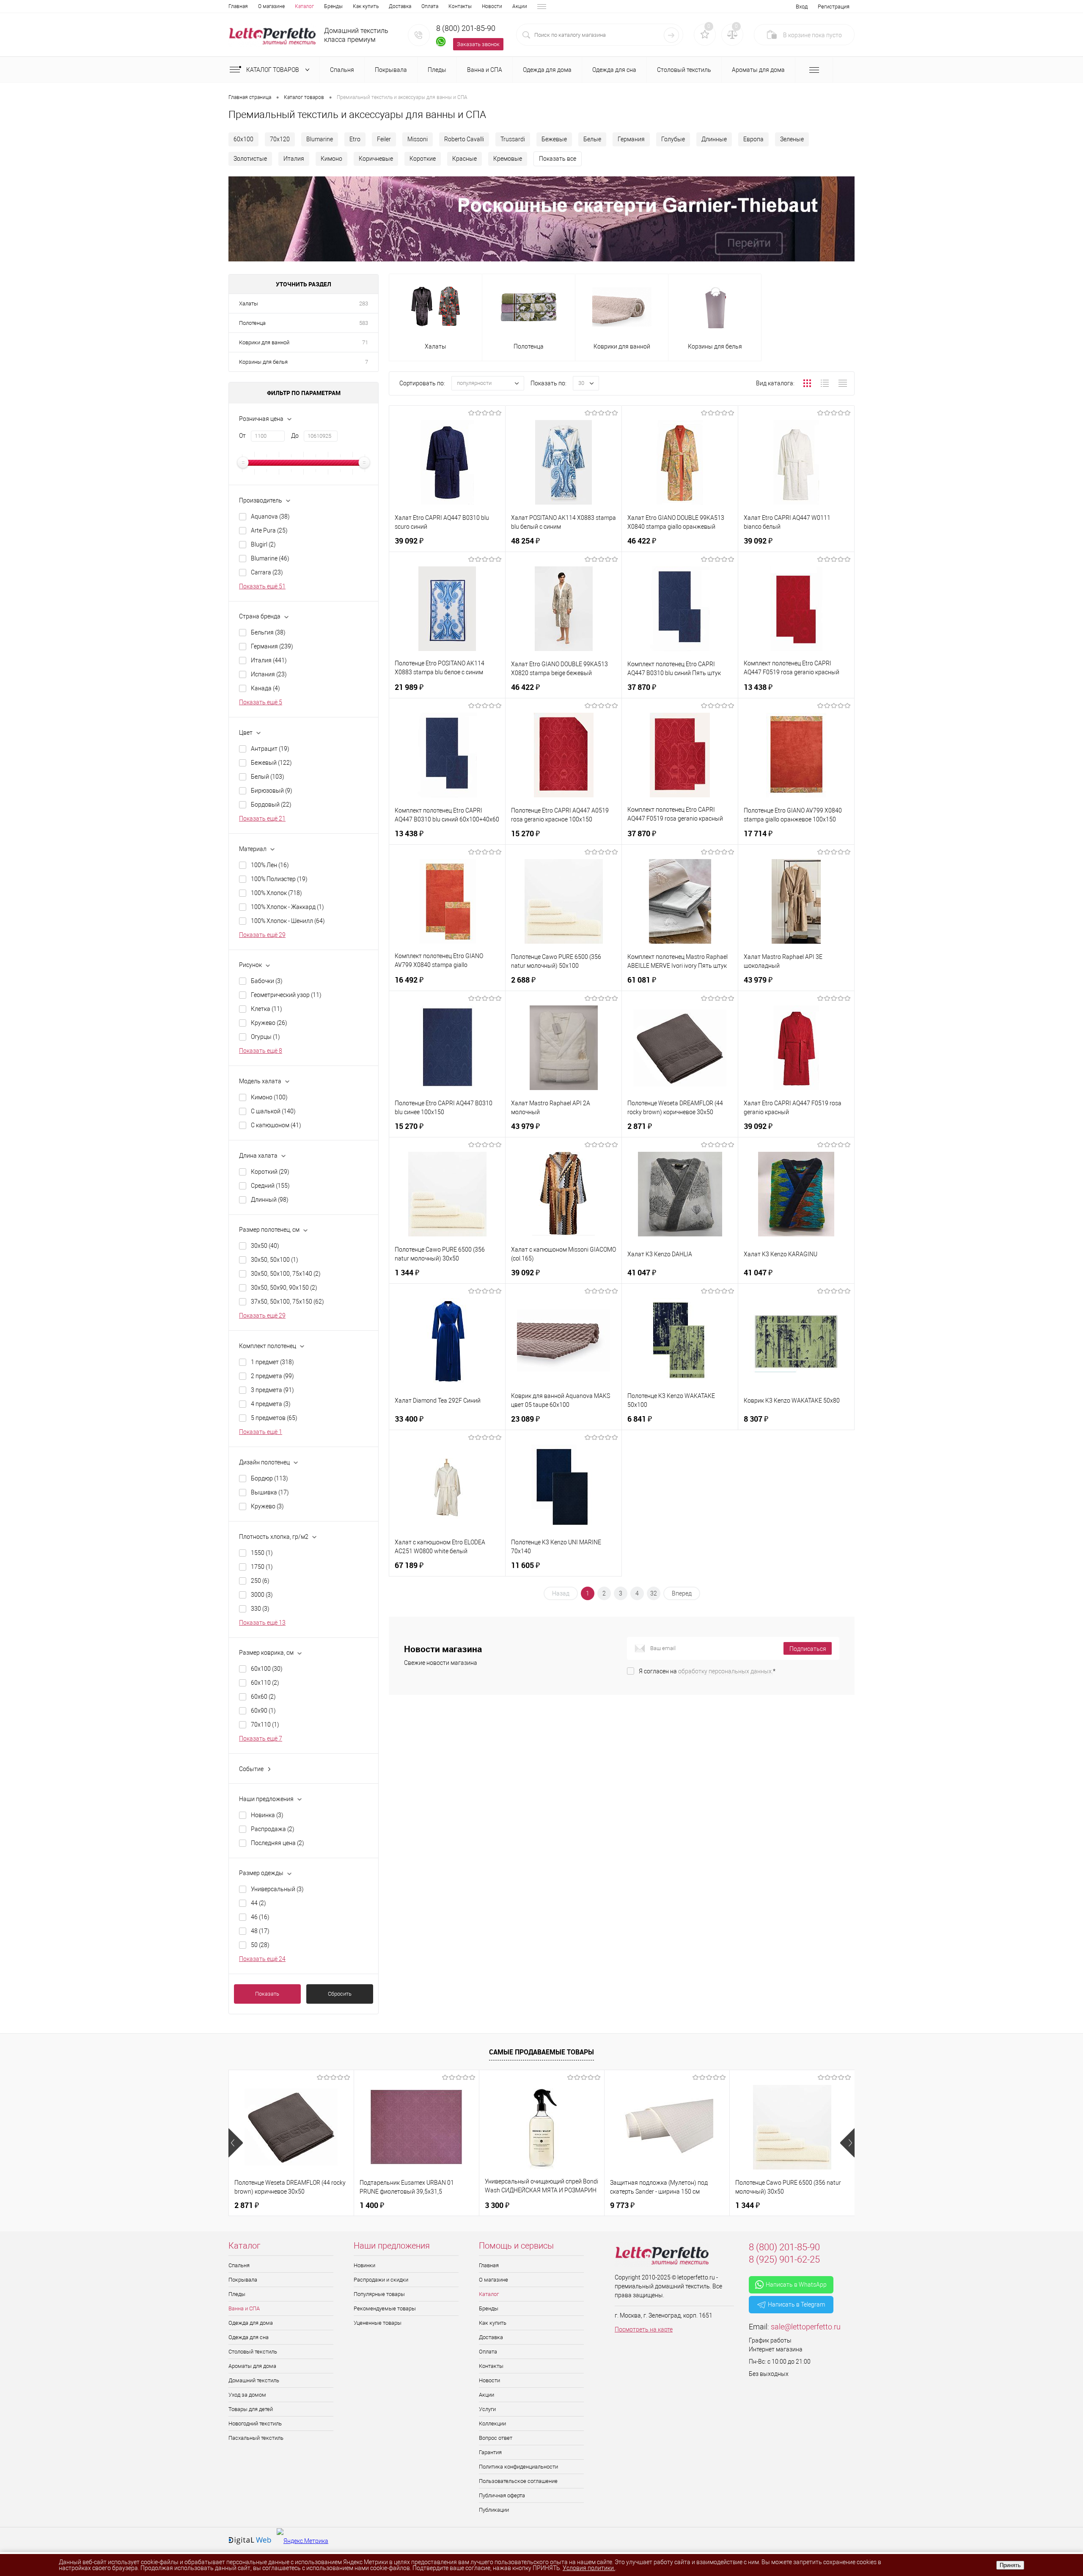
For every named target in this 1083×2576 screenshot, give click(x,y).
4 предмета (271, 1404)
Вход (802, 7)
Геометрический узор (286, 995)
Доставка (400, 6)
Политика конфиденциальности (518, 2467)
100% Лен (270, 865)
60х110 (265, 1683)
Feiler (384, 139)
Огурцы (265, 1037)
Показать (267, 1994)
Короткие (423, 159)
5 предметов (274, 1418)
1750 (262, 1567)
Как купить (366, 6)
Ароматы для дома (252, 2366)
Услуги (487, 2409)
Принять (1010, 2565)
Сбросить (340, 1994)
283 (364, 303)
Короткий (270, 1172)
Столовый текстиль (253, 2352)
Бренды (333, 6)
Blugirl (263, 544)
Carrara (267, 572)
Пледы (237, 2294)
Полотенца (252, 323)
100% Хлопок (276, 893)
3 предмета (272, 1390)
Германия (631, 139)
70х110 (265, 1725)
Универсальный (277, 1889)
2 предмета (272, 1376)
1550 (262, 1553)
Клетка (267, 1009)
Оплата (430, 6)
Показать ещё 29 (262, 935)
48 (260, 1931)
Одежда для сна (249, 2337)
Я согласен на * (707, 1671)
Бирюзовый (272, 791)
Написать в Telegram (796, 2304)
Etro (355, 139)
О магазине (271, 6)
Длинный (270, 1200)
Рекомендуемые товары (385, 2308)
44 (258, 1903)
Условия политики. (589, 2568)
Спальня (239, 2265)
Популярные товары (379, 2294)
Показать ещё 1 (261, 1432)
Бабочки (267, 981)
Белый (268, 777)
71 (365, 342)
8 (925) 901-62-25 (784, 2259)
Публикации (494, 2510)
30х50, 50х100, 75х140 (286, 1274)
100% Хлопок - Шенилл (288, 921)
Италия (294, 159)
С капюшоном (276, 1125)
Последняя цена (278, 1843)
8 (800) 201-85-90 (466, 28)
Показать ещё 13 (262, 1623)
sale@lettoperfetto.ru (806, 2327)
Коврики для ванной (264, 342)
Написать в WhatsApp (796, 2285)
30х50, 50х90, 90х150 (284, 1288)
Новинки (364, 2265)
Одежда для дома (251, 2323)
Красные (465, 159)
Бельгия (268, 632)
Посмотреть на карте (644, 2329)
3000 (262, 1595)
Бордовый (271, 805)
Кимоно (331, 159)
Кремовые (508, 159)
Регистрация (834, 7)
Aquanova (270, 516)
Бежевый (271, 763)
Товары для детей (251, 2409)
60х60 (263, 1697)
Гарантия (490, 2452)
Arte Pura (269, 530)
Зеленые (792, 139)
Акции (520, 6)
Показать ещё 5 (261, 702)
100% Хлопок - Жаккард (287, 907)
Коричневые (376, 159)
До (295, 436)
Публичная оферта (502, 2495)
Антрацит (270, 749)
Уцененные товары (378, 2323)
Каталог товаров (273, 70)
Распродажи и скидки (381, 2280)
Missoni (418, 139)
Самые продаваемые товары (541, 2052)
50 (260, 1945)
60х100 (243, 139)
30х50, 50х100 (275, 1260)
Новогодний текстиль (255, 2424)
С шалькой (273, 1111)
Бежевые (554, 139)
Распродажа (273, 1829)
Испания (269, 674)
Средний (270, 1186)
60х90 (263, 1711)
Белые (592, 139)
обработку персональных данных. (726, 1671)
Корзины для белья (263, 362)
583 (364, 323)
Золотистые (250, 159)
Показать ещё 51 (262, 586)
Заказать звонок (478, 44)
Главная (238, 6)
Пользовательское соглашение (518, 2481)
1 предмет (272, 1362)
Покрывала (243, 2280)
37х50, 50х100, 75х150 (287, 1302)
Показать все (558, 159)
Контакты (460, 6)
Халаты (249, 303)
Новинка (267, 1815)
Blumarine (320, 139)
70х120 (280, 139)
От (242, 436)
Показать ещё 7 (261, 1738)
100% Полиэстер (279, 879)
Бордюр (269, 1478)
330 (260, 1609)
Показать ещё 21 (262, 818)
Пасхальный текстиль (256, 2438)
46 (260, 1917)
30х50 (265, 1246)
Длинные (714, 139)
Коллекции (492, 2424)
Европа (753, 139)
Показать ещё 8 (261, 1051)
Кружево (269, 1023)
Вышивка (270, 1492)
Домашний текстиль (254, 2380)
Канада (265, 688)
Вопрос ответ (496, 2438)
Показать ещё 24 (262, 1959)
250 (260, 1581)
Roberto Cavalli (464, 139)
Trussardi (513, 139)
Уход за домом (247, 2395)
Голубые (673, 139)
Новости (492, 6)
